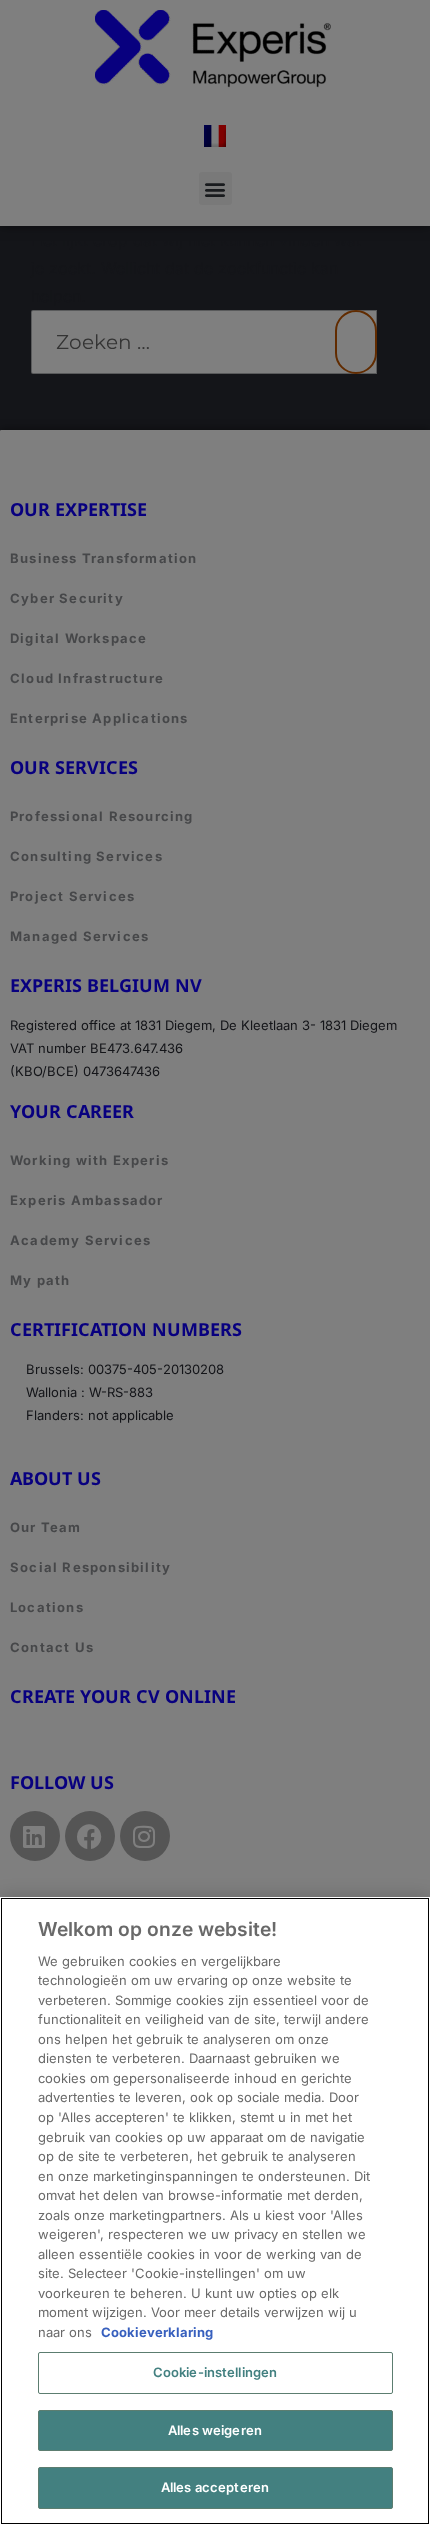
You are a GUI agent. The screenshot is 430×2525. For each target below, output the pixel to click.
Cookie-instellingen (215, 2372)
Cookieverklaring (157, 2332)
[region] (215, 2211)
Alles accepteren (215, 2487)
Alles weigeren (215, 2430)
